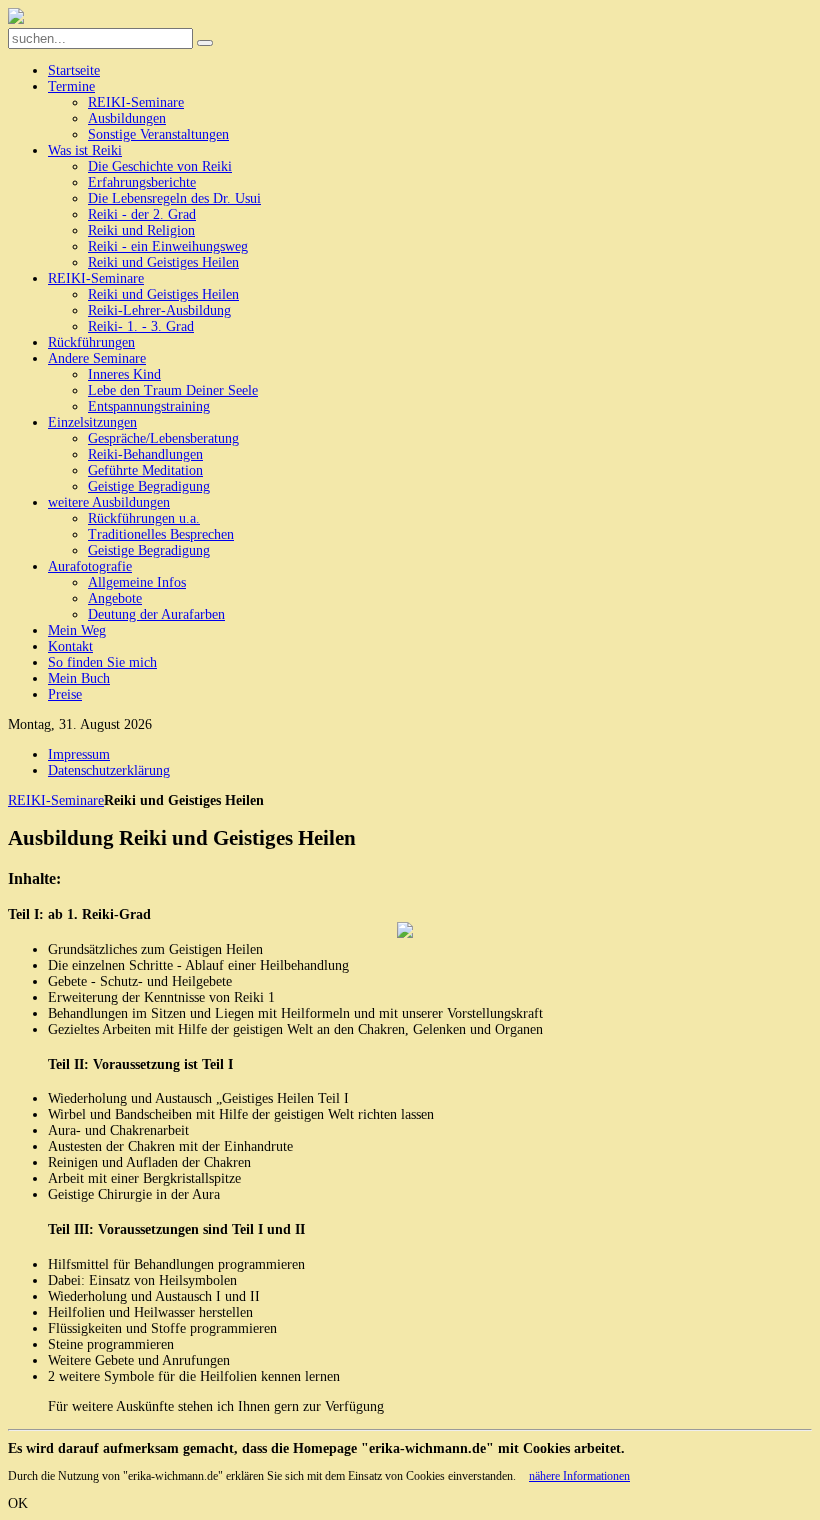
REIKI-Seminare (56, 800)
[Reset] (205, 43)
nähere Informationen (579, 1476)
